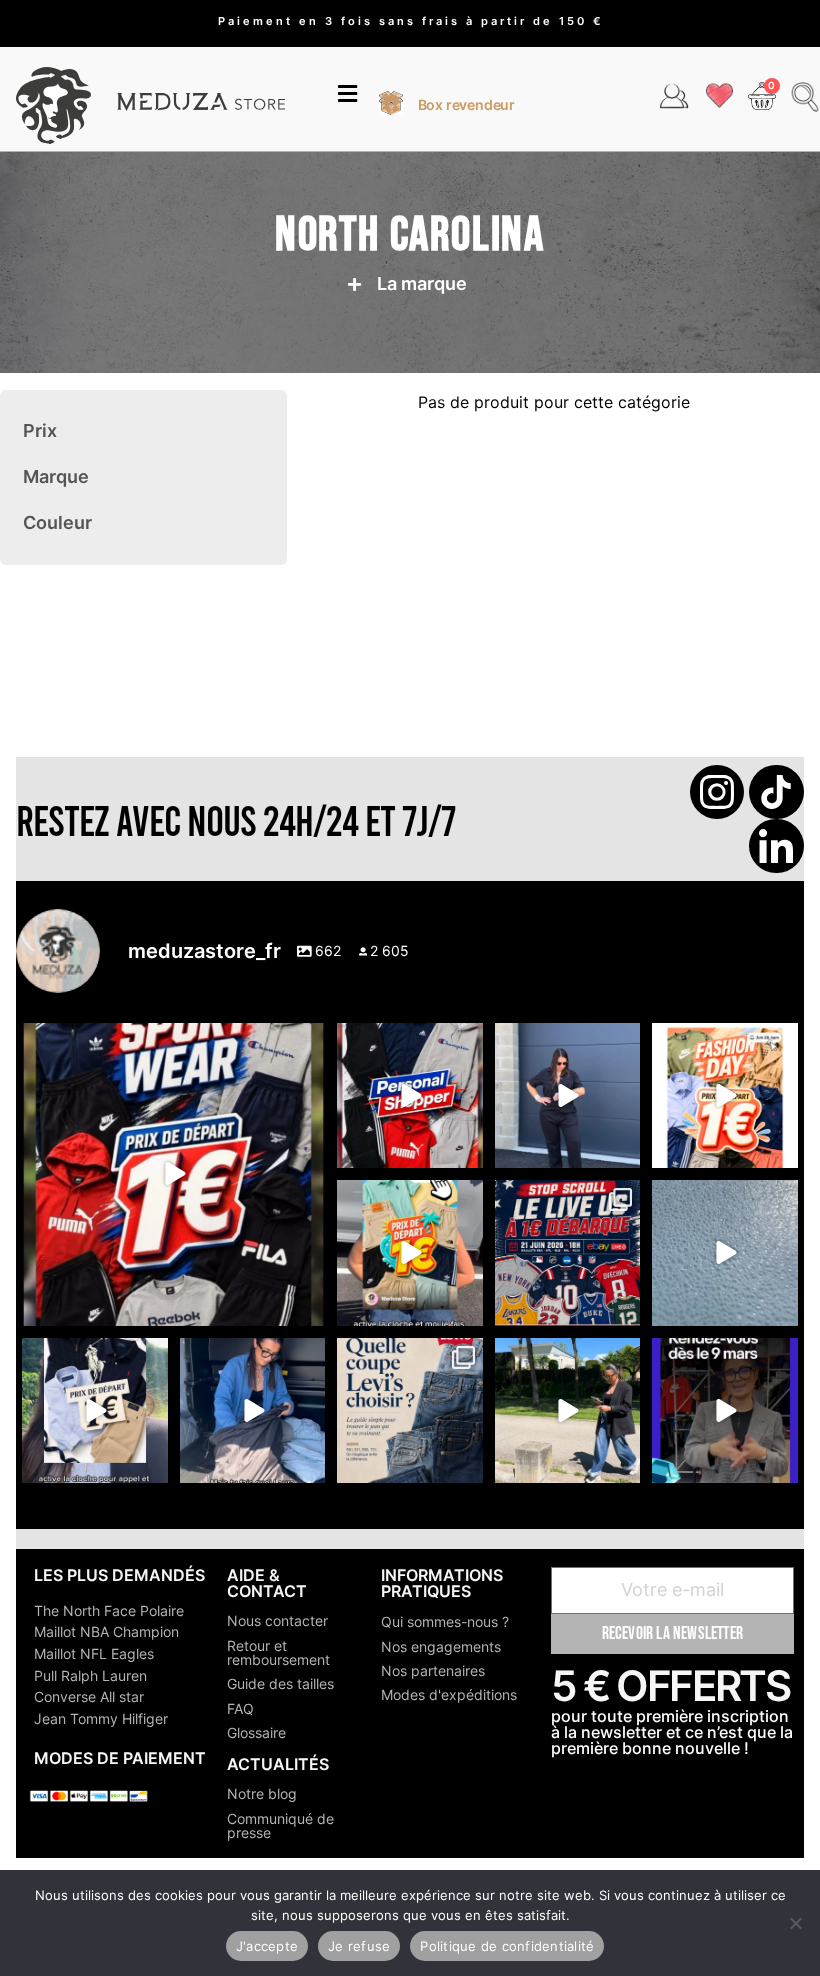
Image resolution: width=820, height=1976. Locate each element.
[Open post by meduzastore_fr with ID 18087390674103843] (724, 1252)
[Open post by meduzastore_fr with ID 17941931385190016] (567, 1410)
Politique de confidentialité (507, 1946)
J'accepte (267, 1946)
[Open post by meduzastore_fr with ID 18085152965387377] (94, 1410)
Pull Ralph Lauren (90, 1675)
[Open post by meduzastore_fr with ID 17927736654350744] (567, 1095)
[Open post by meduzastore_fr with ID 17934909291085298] (724, 1095)
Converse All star (89, 1696)
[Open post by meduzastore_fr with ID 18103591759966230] (252, 1410)
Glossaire (256, 1732)
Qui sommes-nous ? (445, 1621)
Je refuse (359, 1946)
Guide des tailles (280, 1683)
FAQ (240, 1708)
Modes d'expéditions (449, 1694)
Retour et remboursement (278, 1652)
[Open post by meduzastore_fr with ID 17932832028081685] (724, 1410)
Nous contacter (277, 1620)
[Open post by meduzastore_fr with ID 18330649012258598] (173, 1174)
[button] (347, 96)
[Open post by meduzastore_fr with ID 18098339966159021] (409, 1410)
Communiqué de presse (280, 1825)
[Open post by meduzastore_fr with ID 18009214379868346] (409, 1252)
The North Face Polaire (109, 1610)
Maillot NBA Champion (106, 1631)
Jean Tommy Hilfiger (101, 1718)
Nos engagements (441, 1646)
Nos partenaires (433, 1670)
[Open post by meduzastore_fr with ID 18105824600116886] (409, 1095)
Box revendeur (466, 104)
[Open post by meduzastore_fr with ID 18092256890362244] (567, 1252)
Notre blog (262, 1793)
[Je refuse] (795, 1923)
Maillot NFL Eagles (94, 1653)
